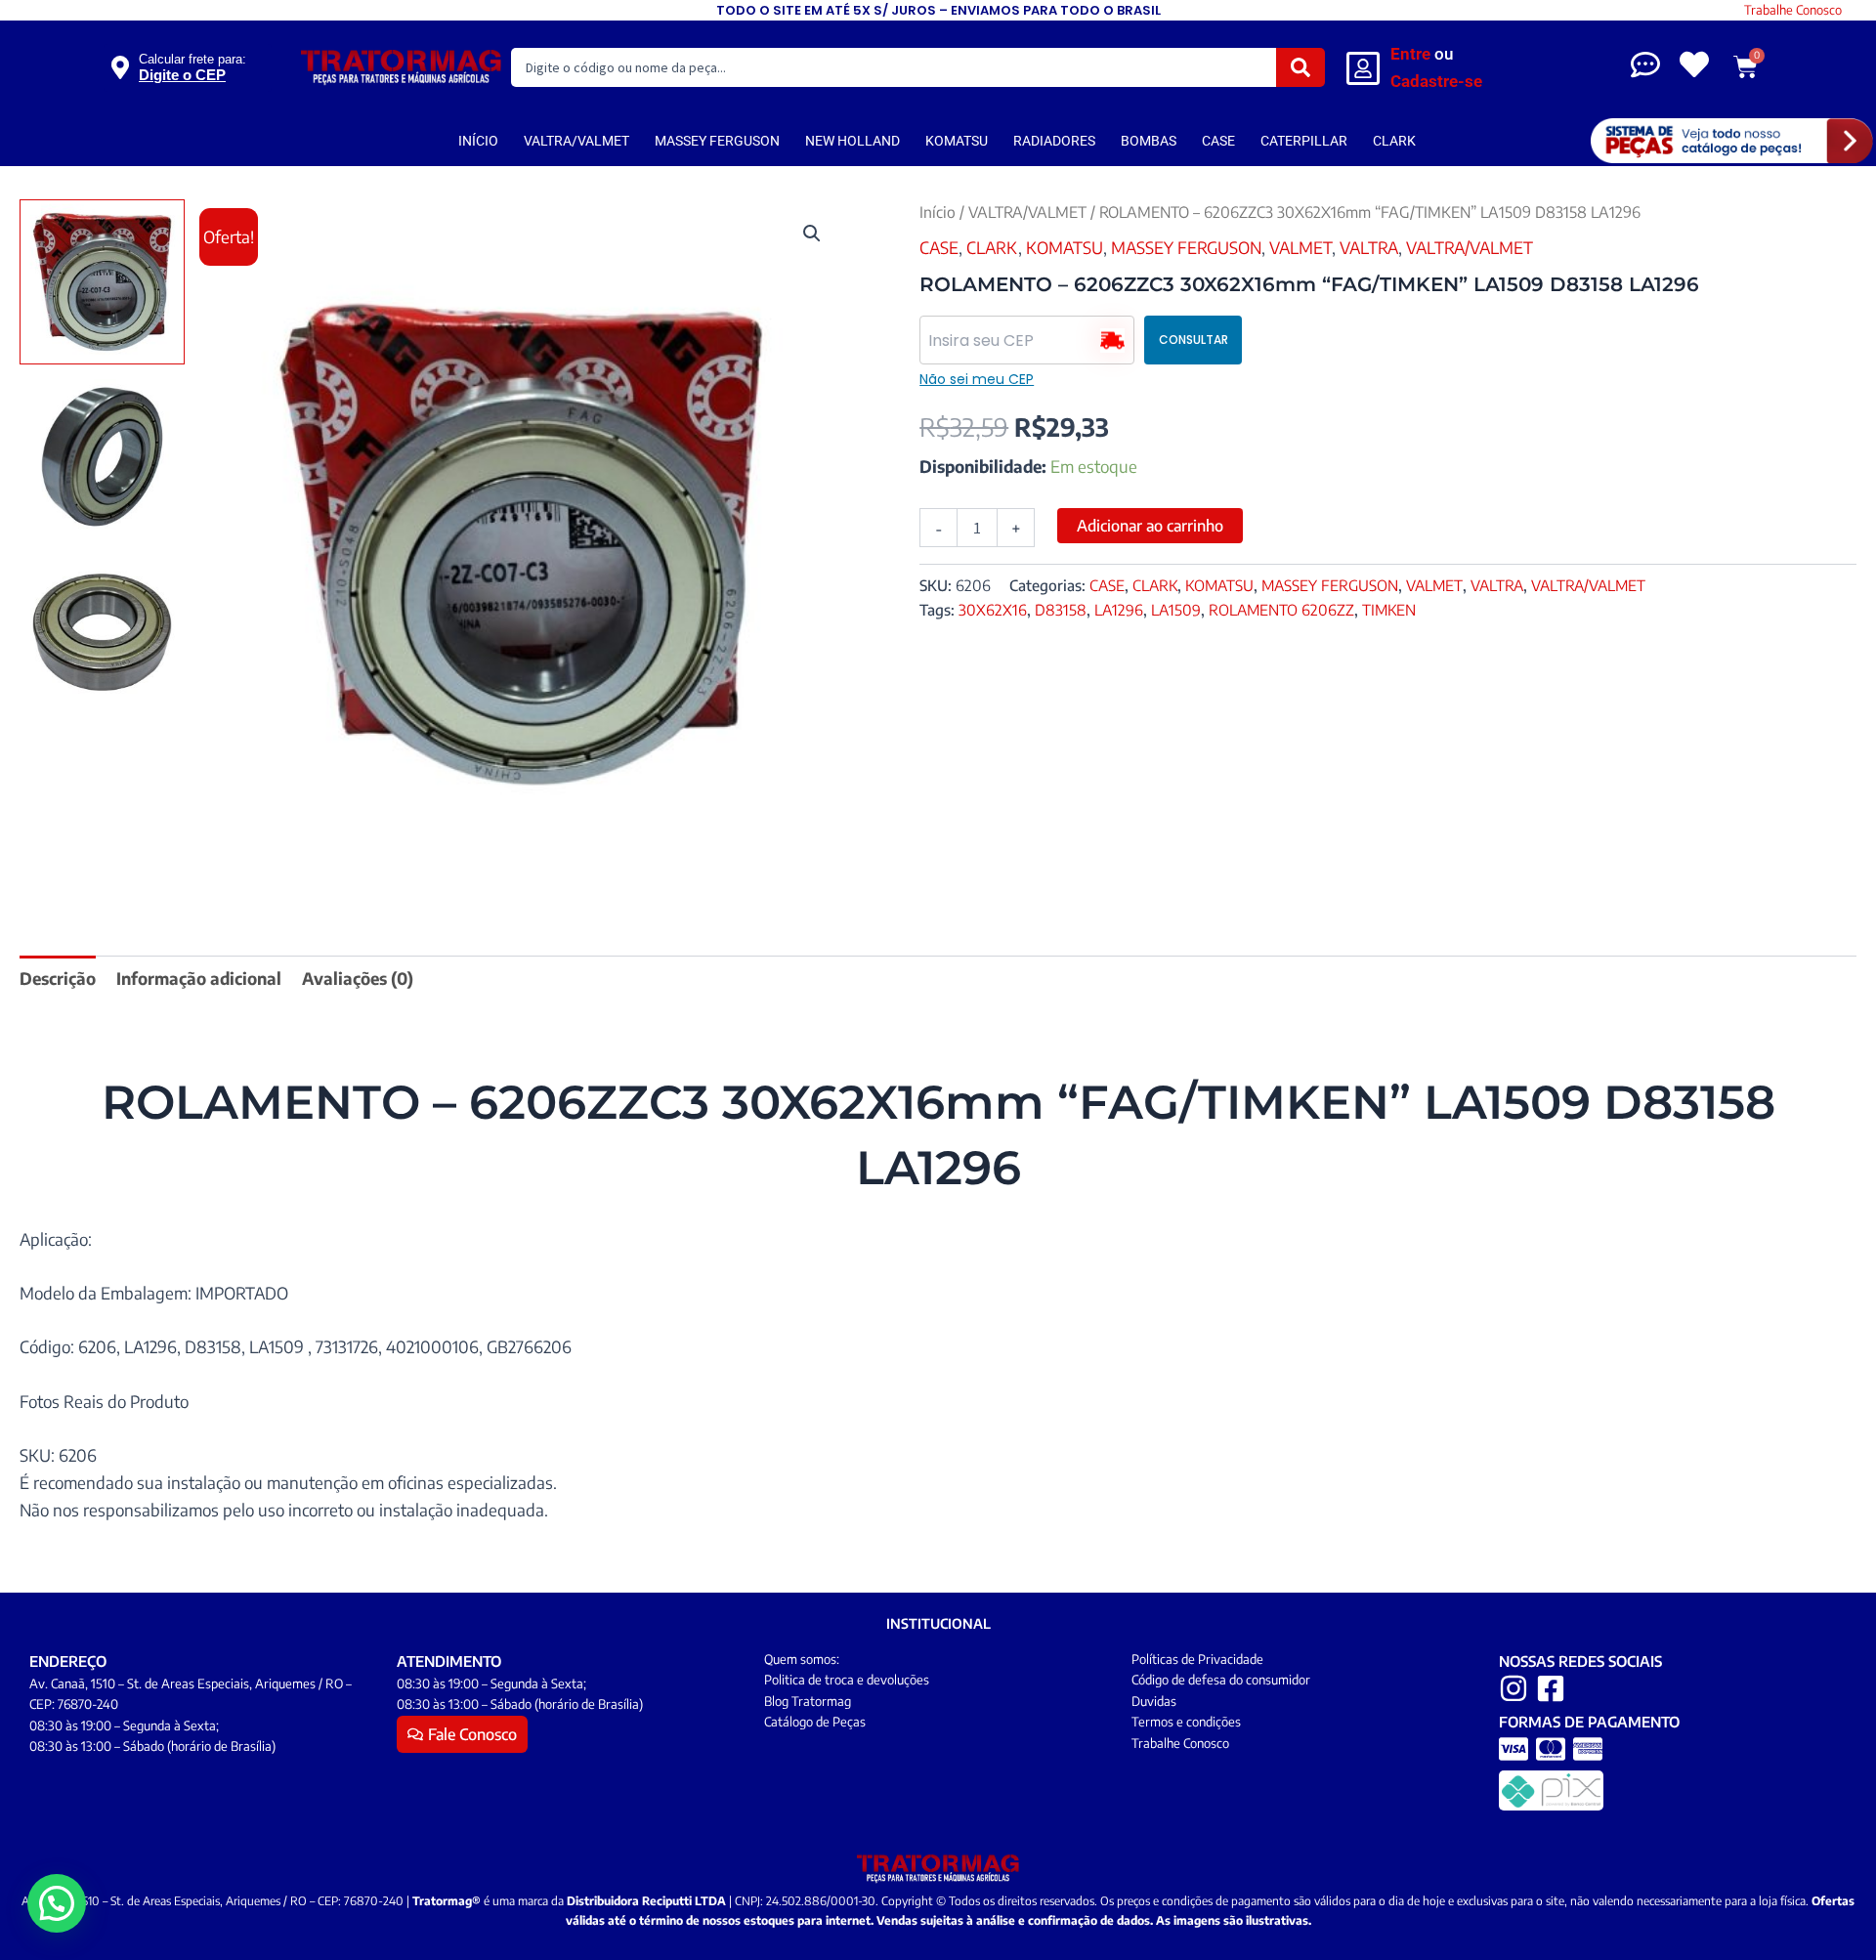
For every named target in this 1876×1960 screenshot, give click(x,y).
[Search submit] (1300, 67)
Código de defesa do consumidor (1221, 1680)
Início (938, 212)
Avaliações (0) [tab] (358, 978)
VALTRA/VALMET (576, 141)
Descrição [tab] (58, 978)
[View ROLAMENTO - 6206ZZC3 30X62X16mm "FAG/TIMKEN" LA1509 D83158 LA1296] (102, 282)
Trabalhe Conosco (1793, 10)
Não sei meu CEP (977, 379)
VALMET (1300, 247)
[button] (812, 234)
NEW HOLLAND (853, 141)
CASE (1218, 141)
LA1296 (1119, 609)
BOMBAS (1149, 141)
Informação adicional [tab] (199, 978)
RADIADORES (1054, 141)
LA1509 (1176, 609)
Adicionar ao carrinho (1150, 526)
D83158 (1061, 609)
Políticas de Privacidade (1197, 1659)
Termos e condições (1186, 1722)
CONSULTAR (1194, 340)
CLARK (1394, 141)
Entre (1410, 54)
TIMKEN (1389, 609)
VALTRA (1369, 247)
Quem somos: (802, 1659)
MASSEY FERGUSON (717, 141)
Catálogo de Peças (815, 1722)
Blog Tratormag (808, 1701)
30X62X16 (993, 609)
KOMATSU (957, 141)
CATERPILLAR (1304, 141)
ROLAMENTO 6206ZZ (1281, 609)
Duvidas (1154, 1701)
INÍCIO (478, 141)
